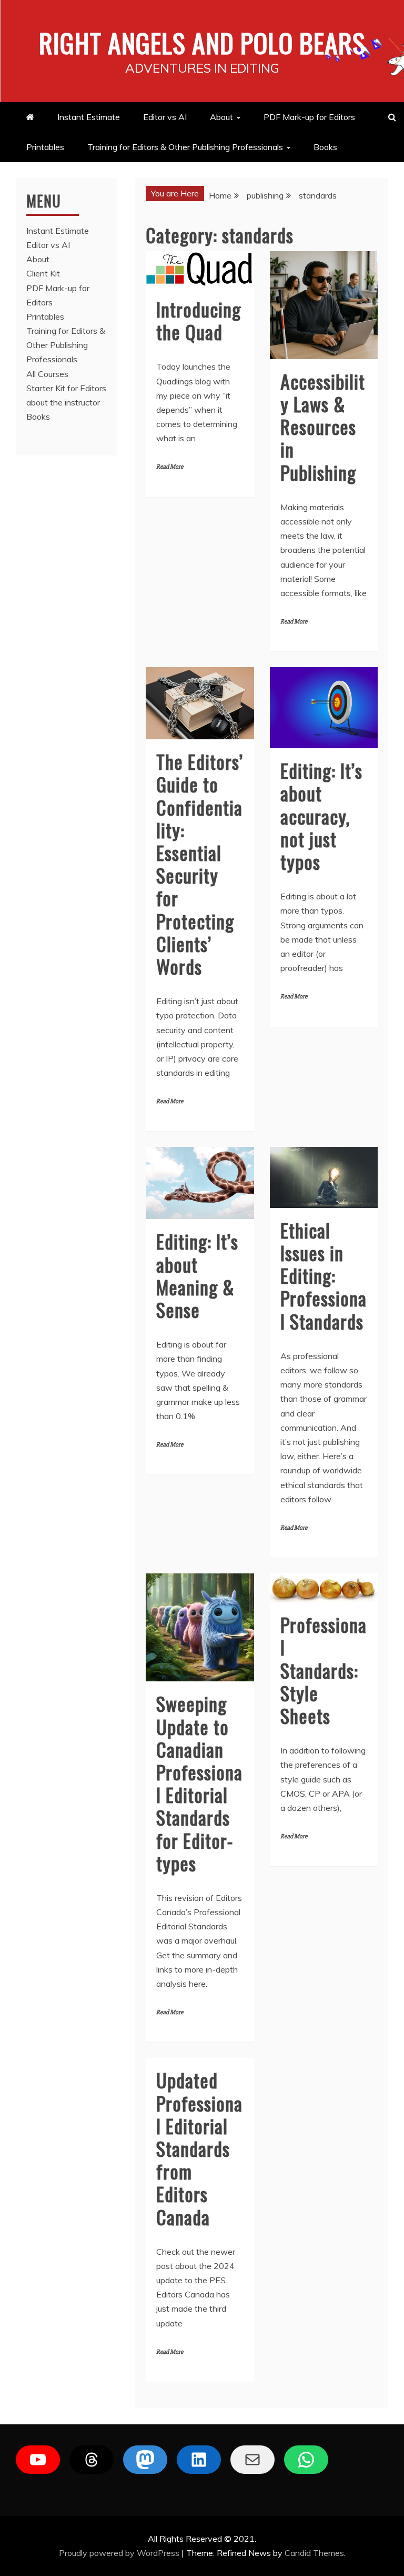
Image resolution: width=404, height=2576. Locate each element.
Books (325, 147)
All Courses (47, 374)
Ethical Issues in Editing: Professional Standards (324, 1275)
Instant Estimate (89, 117)
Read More (170, 467)
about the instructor (63, 402)
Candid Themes (314, 2553)
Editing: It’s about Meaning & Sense (197, 1275)
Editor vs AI (165, 117)
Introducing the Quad (199, 320)
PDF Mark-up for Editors (309, 117)
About (221, 117)
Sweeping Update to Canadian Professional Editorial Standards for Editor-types (199, 1783)
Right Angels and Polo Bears (202, 42)
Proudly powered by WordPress (120, 2553)
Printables (45, 147)
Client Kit (43, 273)
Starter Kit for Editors (66, 388)
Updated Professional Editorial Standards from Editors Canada (199, 2148)
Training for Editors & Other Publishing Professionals (185, 147)
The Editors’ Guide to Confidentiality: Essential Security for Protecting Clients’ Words (200, 864)
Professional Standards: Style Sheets (324, 1670)
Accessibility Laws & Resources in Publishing (323, 427)
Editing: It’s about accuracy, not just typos (321, 816)
